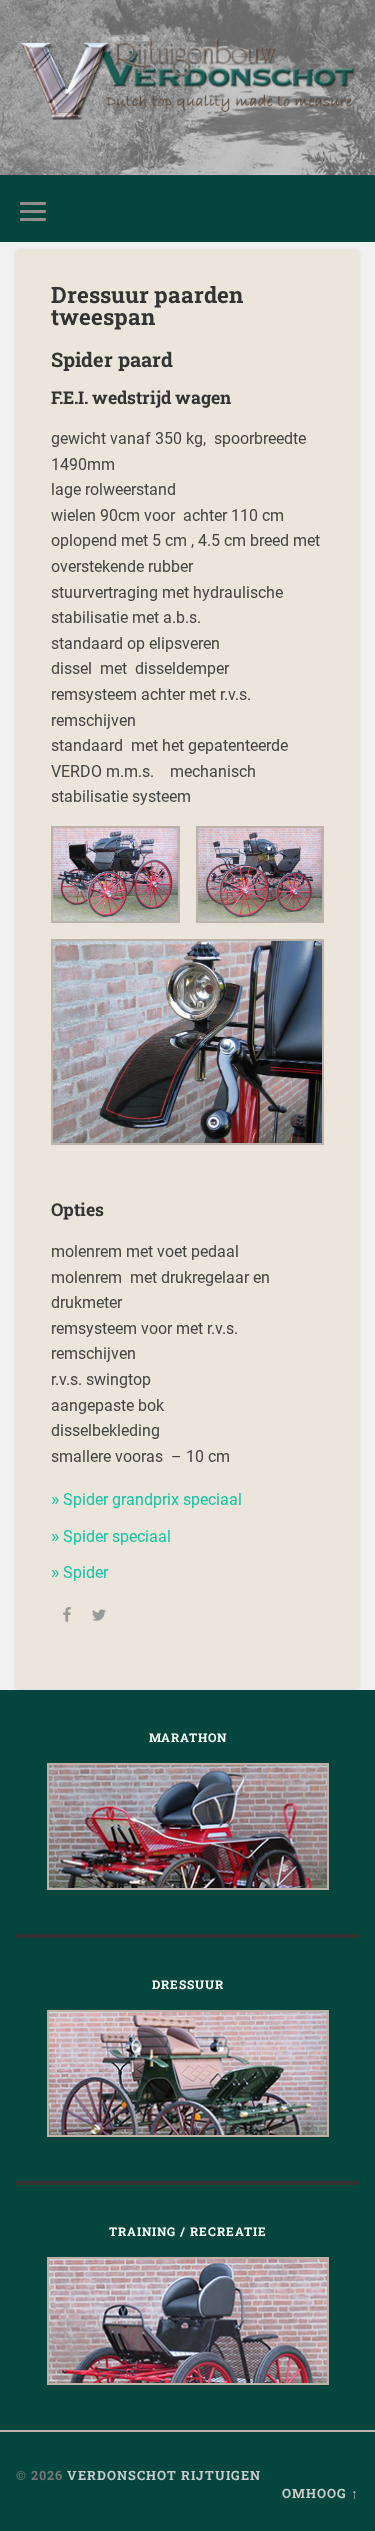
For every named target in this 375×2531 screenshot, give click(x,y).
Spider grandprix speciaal (152, 1499)
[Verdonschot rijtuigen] (187, 87)
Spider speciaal (117, 1536)
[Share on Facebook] (67, 1618)
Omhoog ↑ (320, 2493)
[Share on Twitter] (99, 1618)
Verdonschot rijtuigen (164, 2475)
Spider (85, 1572)
